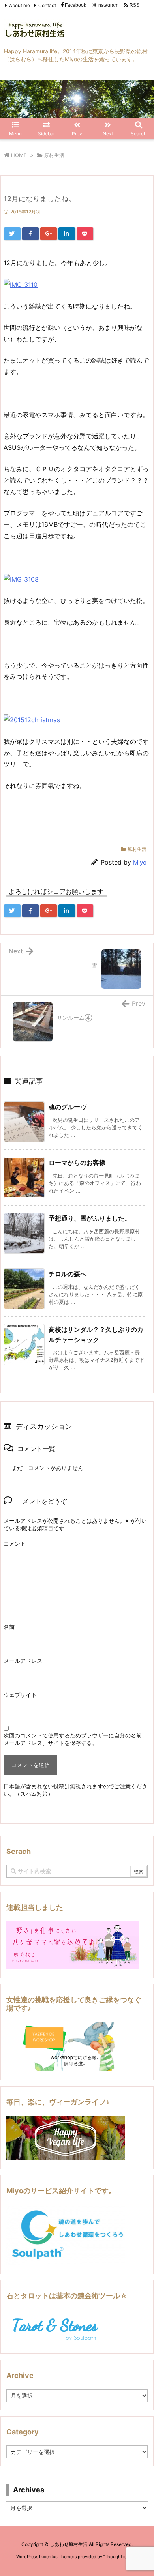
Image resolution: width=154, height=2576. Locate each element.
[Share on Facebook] (30, 234)
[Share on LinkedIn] (67, 234)
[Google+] (49, 234)
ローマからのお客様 (77, 1163)
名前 (9, 1627)
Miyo (140, 862)
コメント (15, 1544)
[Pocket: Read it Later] (85, 234)
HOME (19, 155)
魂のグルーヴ (68, 1107)
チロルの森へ (68, 1274)
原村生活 (54, 155)
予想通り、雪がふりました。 (90, 1218)
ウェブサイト (20, 1695)
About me (20, 5)
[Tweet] (12, 234)
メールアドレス (23, 1661)
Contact (47, 5)
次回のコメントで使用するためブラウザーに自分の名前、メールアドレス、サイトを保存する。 (75, 1739)
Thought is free (120, 2557)
